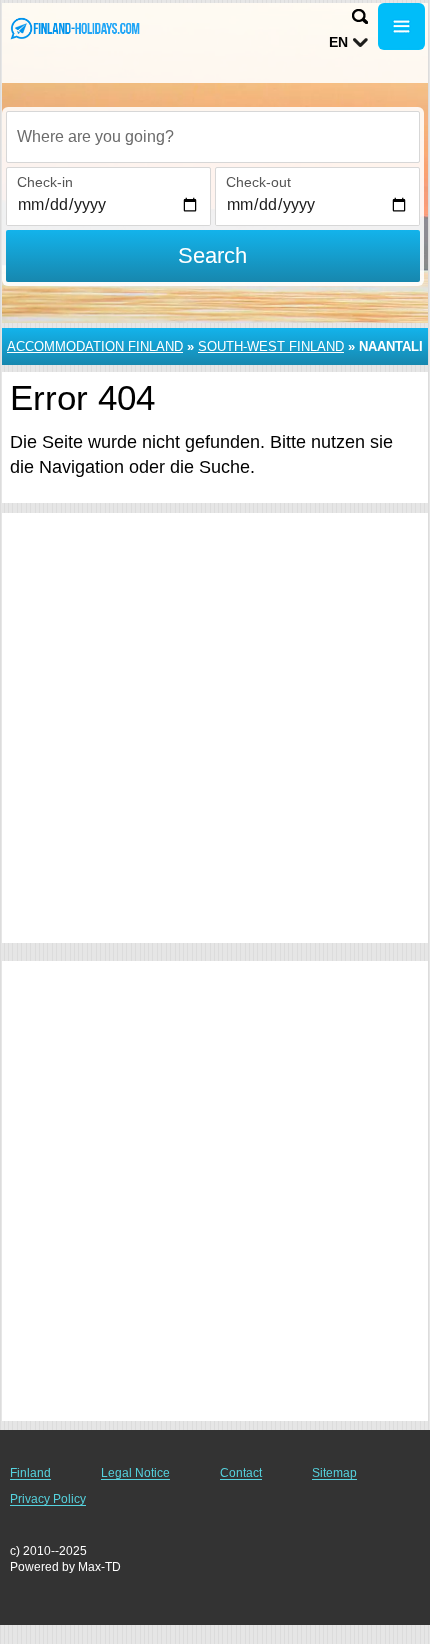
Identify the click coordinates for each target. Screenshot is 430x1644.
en (338, 42)
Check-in (45, 182)
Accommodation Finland (95, 346)
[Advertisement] (215, 728)
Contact (241, 1473)
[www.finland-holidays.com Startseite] (75, 28)
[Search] (360, 16)
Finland (30, 1473)
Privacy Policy (48, 1499)
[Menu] (401, 26)
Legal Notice (135, 1473)
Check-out (258, 182)
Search (212, 255)
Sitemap (334, 1473)
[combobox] (213, 137)
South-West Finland (271, 346)
